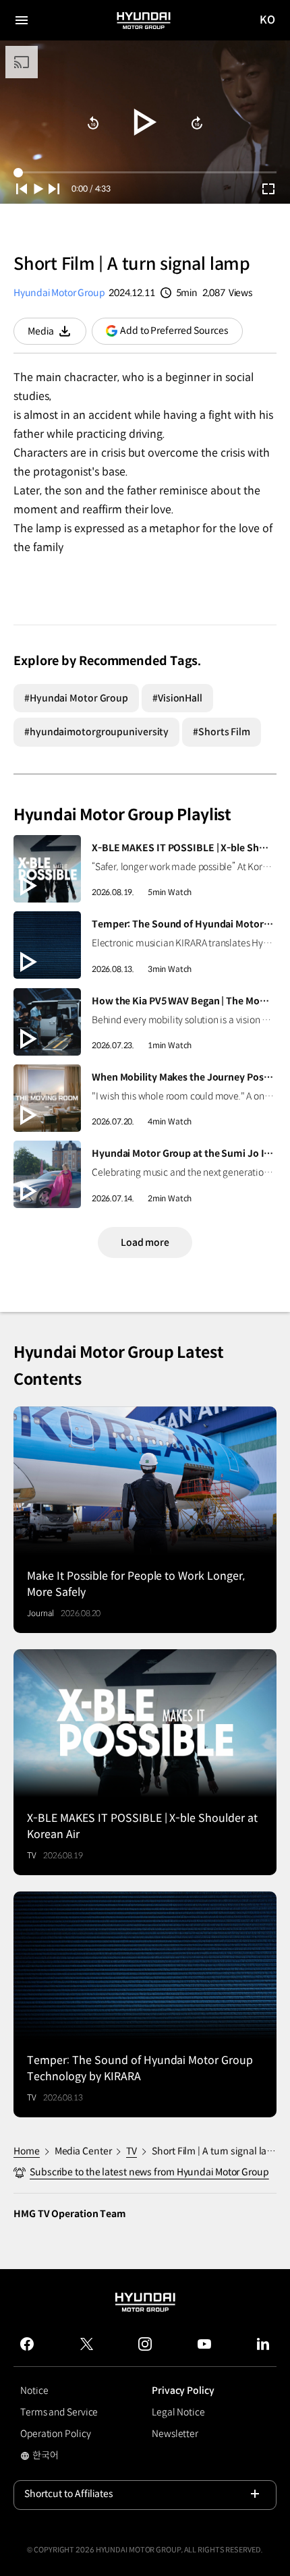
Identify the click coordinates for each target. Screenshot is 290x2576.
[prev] (22, 189)
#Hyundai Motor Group (76, 698)
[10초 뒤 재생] (93, 123)
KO (268, 21)
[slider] (145, 172)
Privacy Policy (183, 2391)
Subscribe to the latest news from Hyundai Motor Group (149, 2172)
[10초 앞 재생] (197, 123)
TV (132, 2151)
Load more (145, 1242)
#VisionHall (177, 698)
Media (57, 335)
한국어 (57, 2457)
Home (27, 2151)
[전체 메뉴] (22, 20)
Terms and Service (59, 2412)
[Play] (145, 122)
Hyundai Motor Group (59, 293)
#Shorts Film (222, 732)
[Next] (54, 189)
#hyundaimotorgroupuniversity (96, 732)
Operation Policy (55, 2434)
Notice (34, 2391)
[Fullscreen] (268, 189)
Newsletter (175, 2434)
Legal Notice (178, 2412)
